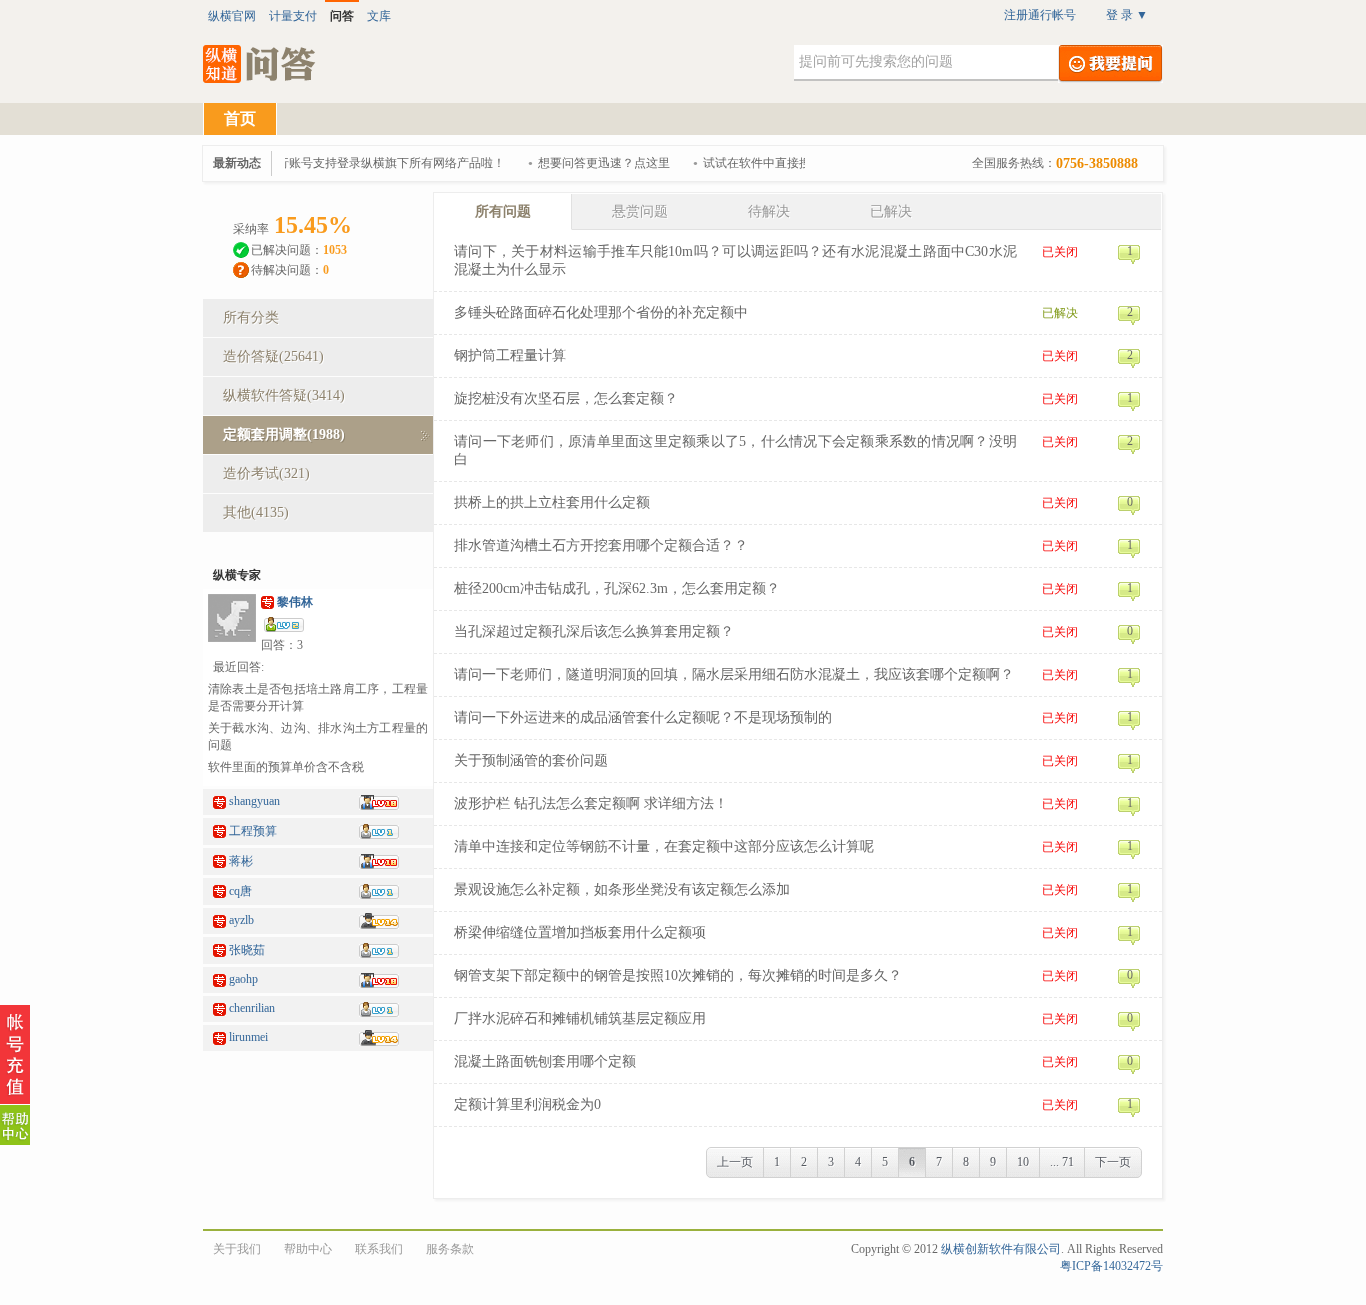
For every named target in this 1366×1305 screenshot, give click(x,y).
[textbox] (926, 63)
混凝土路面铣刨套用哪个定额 (545, 1061)
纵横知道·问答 (260, 64)
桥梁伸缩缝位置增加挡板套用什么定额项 (580, 932)
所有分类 (251, 317)
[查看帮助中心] (15, 1125)
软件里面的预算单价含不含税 (286, 767)
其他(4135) (256, 512)
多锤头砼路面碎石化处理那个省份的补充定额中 (601, 312)
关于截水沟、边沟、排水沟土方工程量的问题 (318, 736)
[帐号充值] (15, 1055)
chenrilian (252, 1008)
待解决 (769, 211)
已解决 (891, 211)
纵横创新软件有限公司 (1001, 1249)
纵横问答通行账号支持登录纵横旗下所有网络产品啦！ (353, 163)
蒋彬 (241, 861)
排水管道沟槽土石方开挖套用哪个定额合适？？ (601, 545)
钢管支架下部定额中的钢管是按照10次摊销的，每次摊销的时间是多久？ (678, 975)
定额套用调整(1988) (284, 434)
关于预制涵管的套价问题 (531, 760)
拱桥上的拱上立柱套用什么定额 (552, 502)
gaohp (243, 979)
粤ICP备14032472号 (1111, 1266)
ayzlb (241, 920)
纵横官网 (232, 16)
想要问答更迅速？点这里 (596, 163)
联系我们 (379, 1249)
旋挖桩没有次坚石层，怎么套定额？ (566, 398)
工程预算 (253, 831)
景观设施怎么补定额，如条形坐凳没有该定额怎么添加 (622, 889)
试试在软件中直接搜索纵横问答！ (785, 163)
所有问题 (503, 211)
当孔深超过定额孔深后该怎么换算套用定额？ (594, 631)
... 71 (1062, 1162)
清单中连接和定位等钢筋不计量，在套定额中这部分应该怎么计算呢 (664, 846)
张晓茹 (247, 950)
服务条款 (450, 1249)
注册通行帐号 (1040, 15)
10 (1023, 1162)
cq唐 (240, 891)
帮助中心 (308, 1249)
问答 (342, 16)
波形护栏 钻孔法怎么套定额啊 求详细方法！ (591, 803)
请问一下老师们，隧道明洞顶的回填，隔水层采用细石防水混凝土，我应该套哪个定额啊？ (734, 674)
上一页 (735, 1162)
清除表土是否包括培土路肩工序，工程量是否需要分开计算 (318, 697)
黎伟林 (295, 602)
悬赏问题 (640, 211)
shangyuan (254, 801)
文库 (379, 16)
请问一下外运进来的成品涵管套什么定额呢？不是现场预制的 (643, 717)
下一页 (1113, 1162)
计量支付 (293, 16)
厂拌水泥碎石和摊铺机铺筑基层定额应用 (580, 1018)
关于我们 (237, 1249)
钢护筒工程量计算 (510, 355)
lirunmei (248, 1037)
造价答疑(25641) (273, 356)
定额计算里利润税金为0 (527, 1104)
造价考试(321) (266, 473)
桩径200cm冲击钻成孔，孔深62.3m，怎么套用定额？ (617, 588)
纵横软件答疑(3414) (284, 395)
